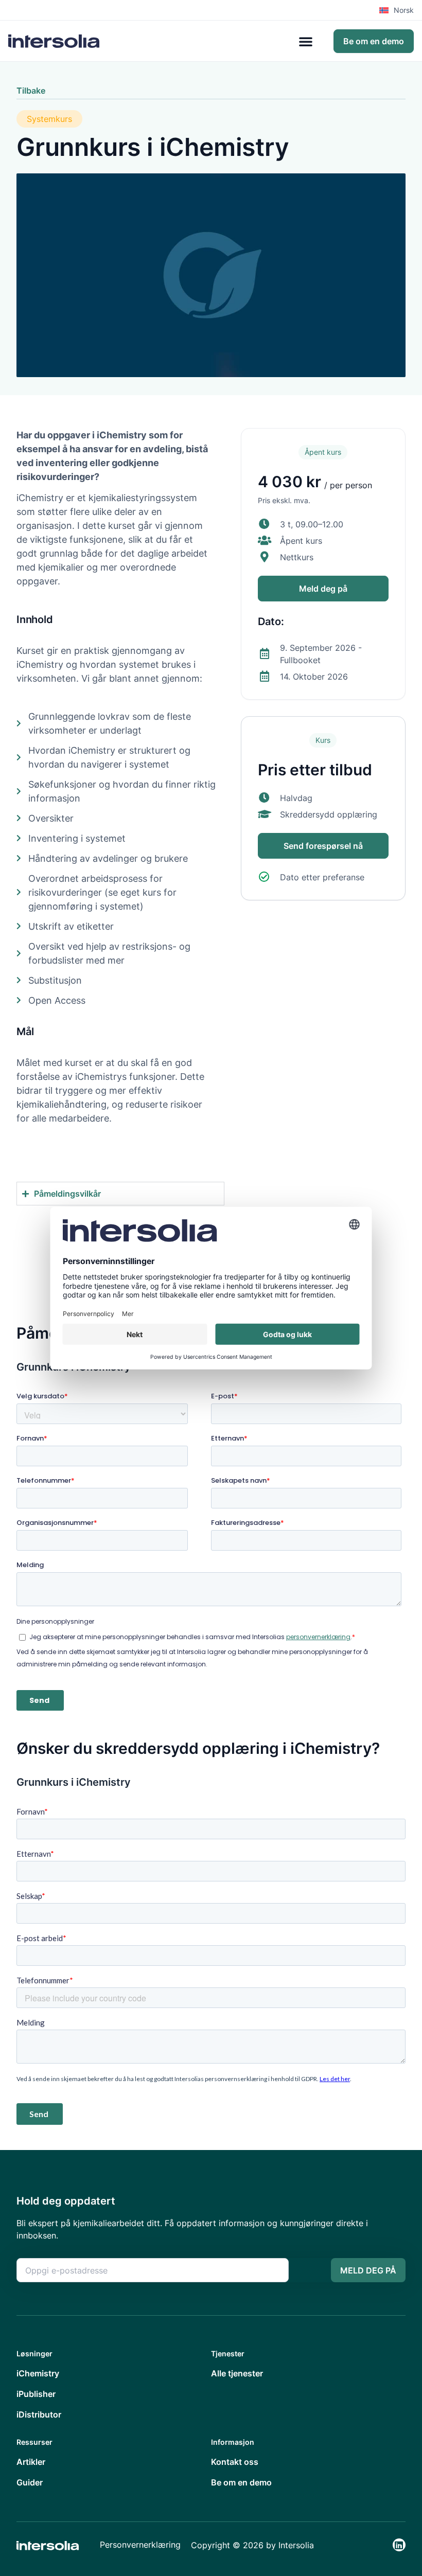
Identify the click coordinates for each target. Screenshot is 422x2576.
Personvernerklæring (140, 2545)
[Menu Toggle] (306, 41)
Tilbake (31, 91)
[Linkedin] (399, 2545)
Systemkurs (49, 119)
